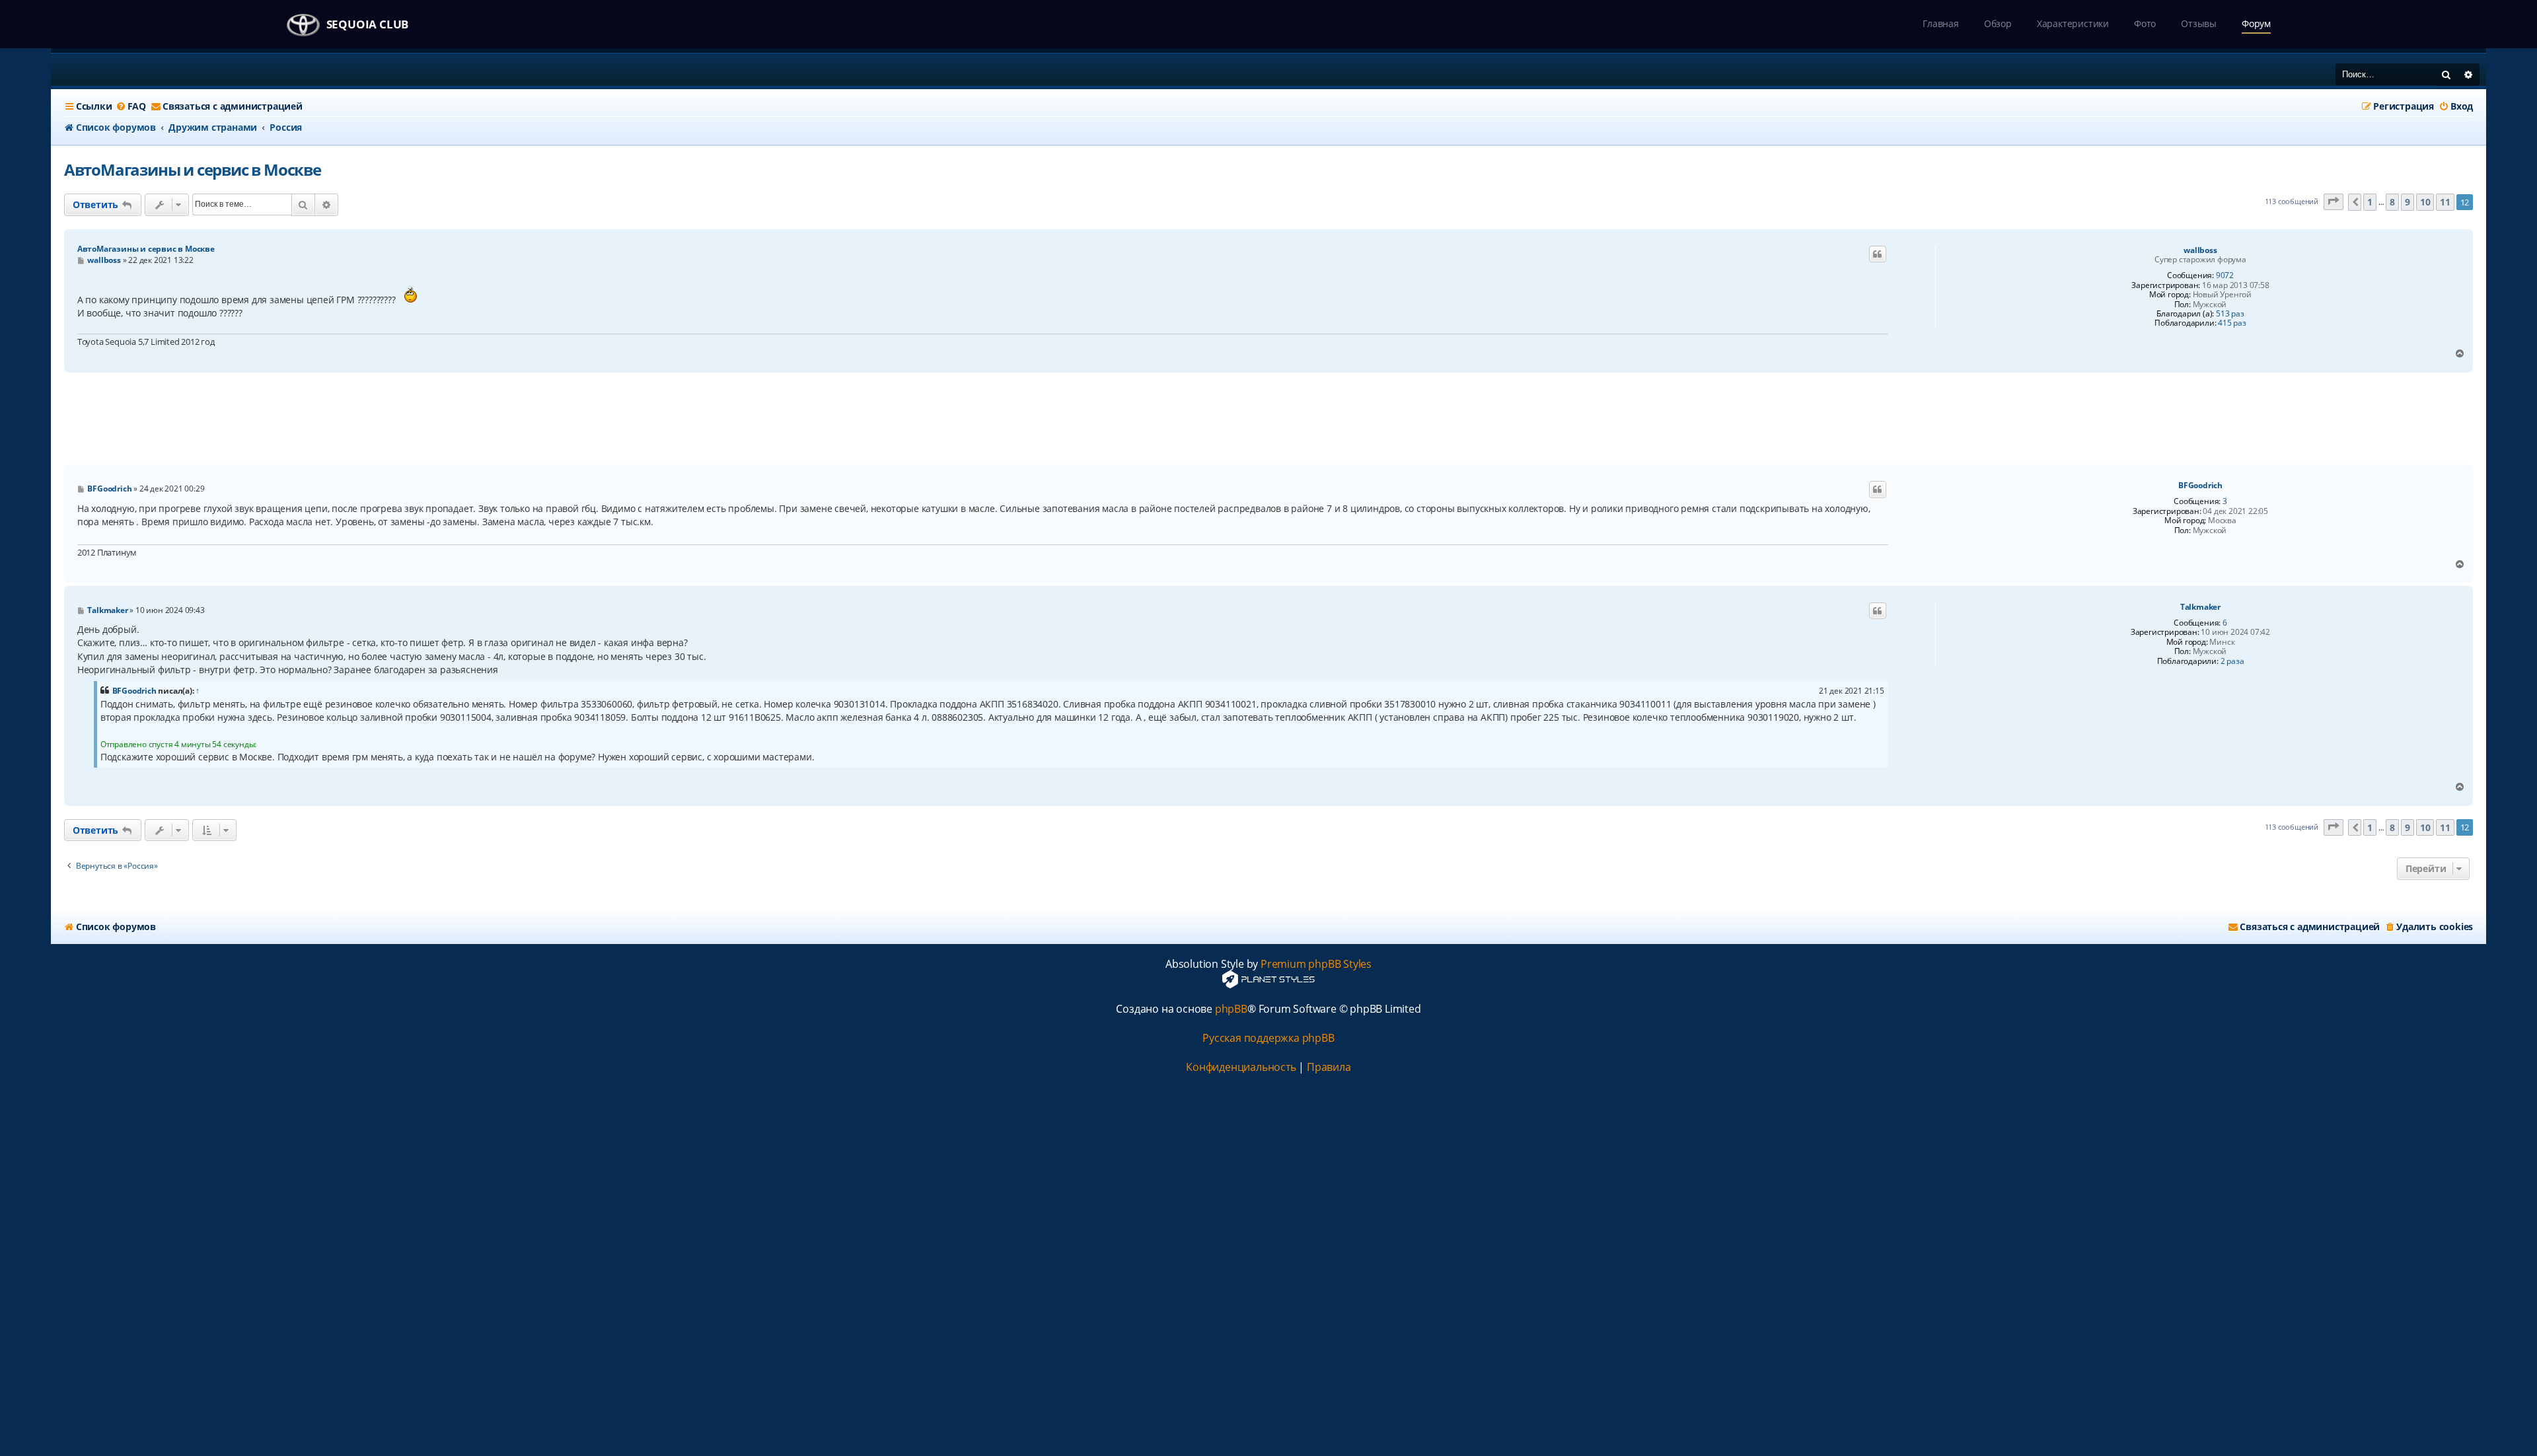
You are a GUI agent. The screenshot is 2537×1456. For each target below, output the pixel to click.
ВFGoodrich (2200, 486)
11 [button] (2445, 202)
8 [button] (2392, 202)
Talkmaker (2200, 607)
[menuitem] (131, 106)
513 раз (2230, 314)
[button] (2334, 202)
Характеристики (2073, 23)
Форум (2256, 23)
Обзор (1998, 23)
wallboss (2200, 250)
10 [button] (2425, 202)
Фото (2145, 23)
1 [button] (2370, 202)
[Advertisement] (1268, 419)
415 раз (2232, 323)
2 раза (2232, 661)
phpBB (1231, 1009)
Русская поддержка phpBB (1268, 1038)
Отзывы (2199, 23)
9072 (2225, 275)
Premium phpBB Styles (1316, 964)
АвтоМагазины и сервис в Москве (193, 169)
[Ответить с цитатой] (1878, 254)
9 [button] (2408, 202)
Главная (1941, 23)
